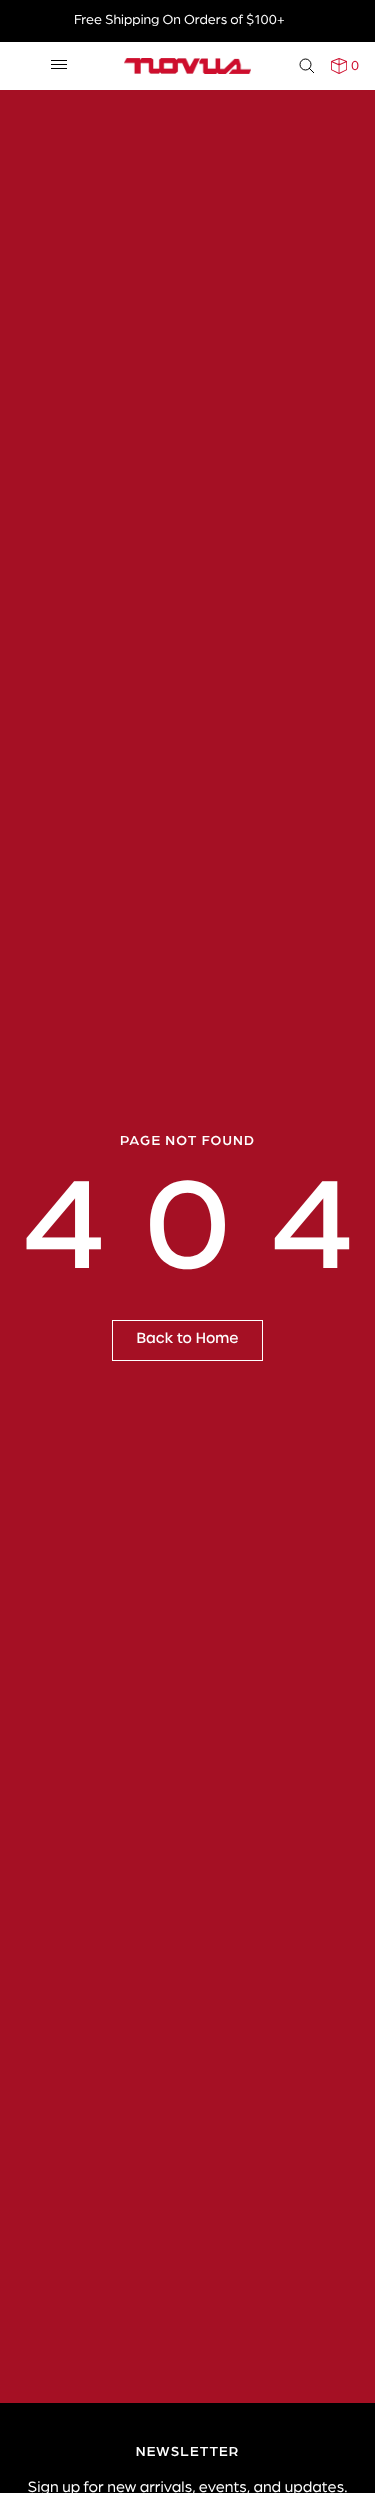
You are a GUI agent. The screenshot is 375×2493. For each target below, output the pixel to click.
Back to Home (188, 1339)
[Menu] (59, 65)
